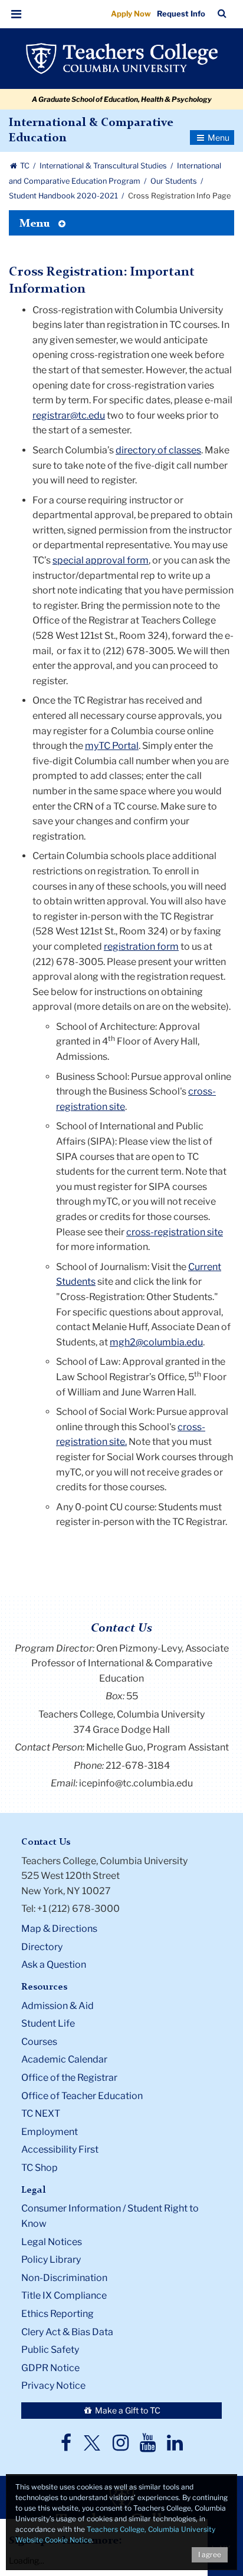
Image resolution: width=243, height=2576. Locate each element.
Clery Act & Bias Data (67, 2332)
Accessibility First (60, 2149)
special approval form (101, 560)
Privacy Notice (53, 2386)
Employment (50, 2132)
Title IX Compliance (64, 2295)
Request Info (181, 14)
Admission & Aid (58, 2006)
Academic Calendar (64, 2059)
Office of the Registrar (69, 2078)
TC (25, 166)
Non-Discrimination (64, 2278)
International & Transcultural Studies (104, 166)
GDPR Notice (50, 2368)
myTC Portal (112, 746)
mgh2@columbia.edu (156, 1342)
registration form (141, 946)
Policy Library (51, 2260)
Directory (42, 1947)
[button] (17, 14)
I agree (210, 2555)
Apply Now (131, 14)
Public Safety (50, 2350)
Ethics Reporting (58, 2314)
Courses (39, 2042)
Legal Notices (52, 2242)
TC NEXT (41, 2113)
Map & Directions (59, 1929)
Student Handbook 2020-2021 (64, 196)
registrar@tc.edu (69, 415)
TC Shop (40, 2168)
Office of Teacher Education (82, 2096)
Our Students (175, 181)
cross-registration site (175, 1232)
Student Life (48, 2023)
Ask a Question (54, 1965)
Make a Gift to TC (127, 2410)
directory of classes (158, 450)
